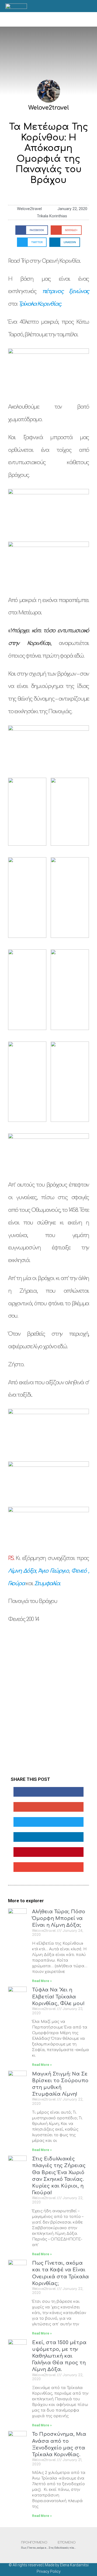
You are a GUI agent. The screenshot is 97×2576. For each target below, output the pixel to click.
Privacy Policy (49, 2571)
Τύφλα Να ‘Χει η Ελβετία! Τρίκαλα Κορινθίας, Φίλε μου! (58, 1997)
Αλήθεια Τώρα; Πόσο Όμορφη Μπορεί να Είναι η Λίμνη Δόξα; (59, 1918)
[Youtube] (84, 6)
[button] (48, 19)
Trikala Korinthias (52, 216)
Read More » (42, 1981)
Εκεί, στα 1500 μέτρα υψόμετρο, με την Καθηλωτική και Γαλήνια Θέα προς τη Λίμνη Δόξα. (59, 2356)
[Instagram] (78, 6)
